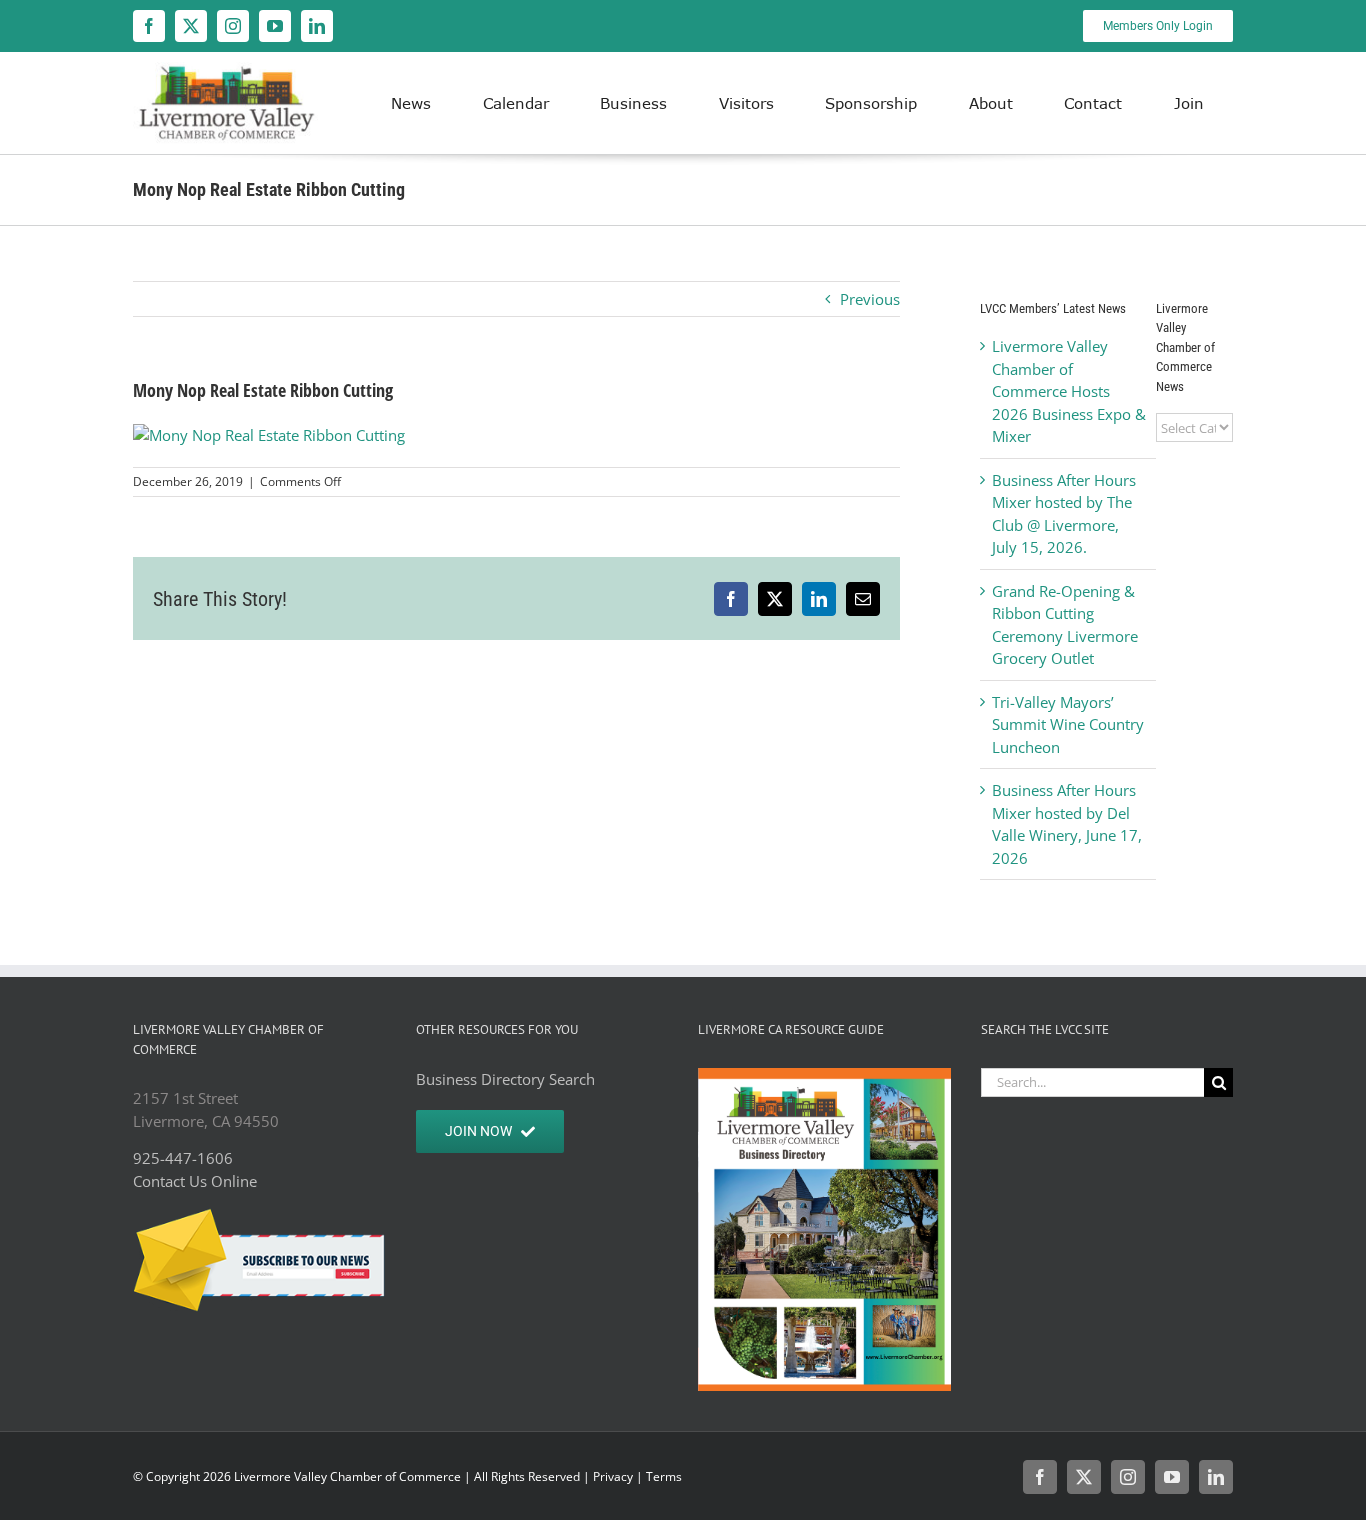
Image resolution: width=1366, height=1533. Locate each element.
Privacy (613, 1476)
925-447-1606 (183, 1158)
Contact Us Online (195, 1181)
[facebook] (149, 26)
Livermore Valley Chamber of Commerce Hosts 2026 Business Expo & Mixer (1069, 391)
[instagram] (233, 26)
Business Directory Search (505, 1079)
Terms (664, 1476)
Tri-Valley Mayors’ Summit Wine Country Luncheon (1068, 724)
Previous (870, 299)
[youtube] (275, 26)
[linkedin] (317, 26)
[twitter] (191, 26)
